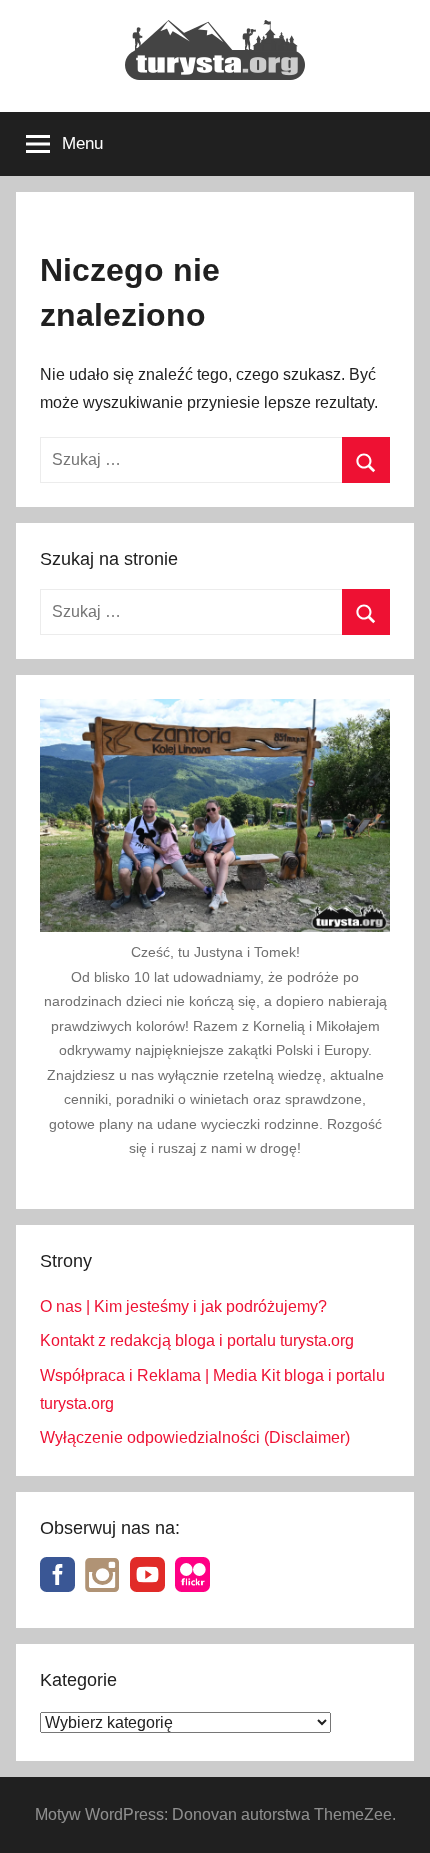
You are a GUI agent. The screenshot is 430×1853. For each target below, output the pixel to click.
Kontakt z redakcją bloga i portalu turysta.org (197, 1340)
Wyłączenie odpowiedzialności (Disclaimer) (195, 1437)
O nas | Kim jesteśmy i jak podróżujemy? (183, 1306)
